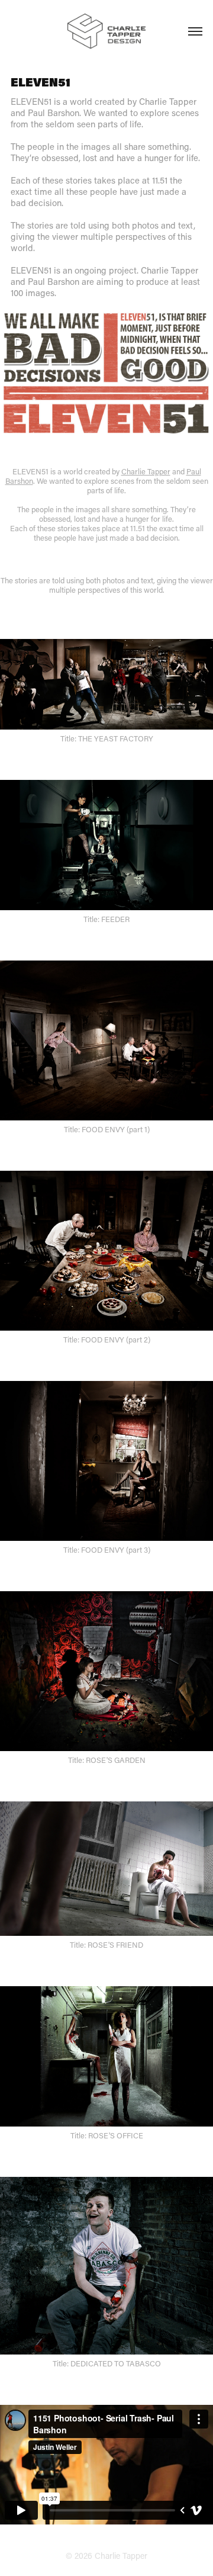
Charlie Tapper (146, 471)
